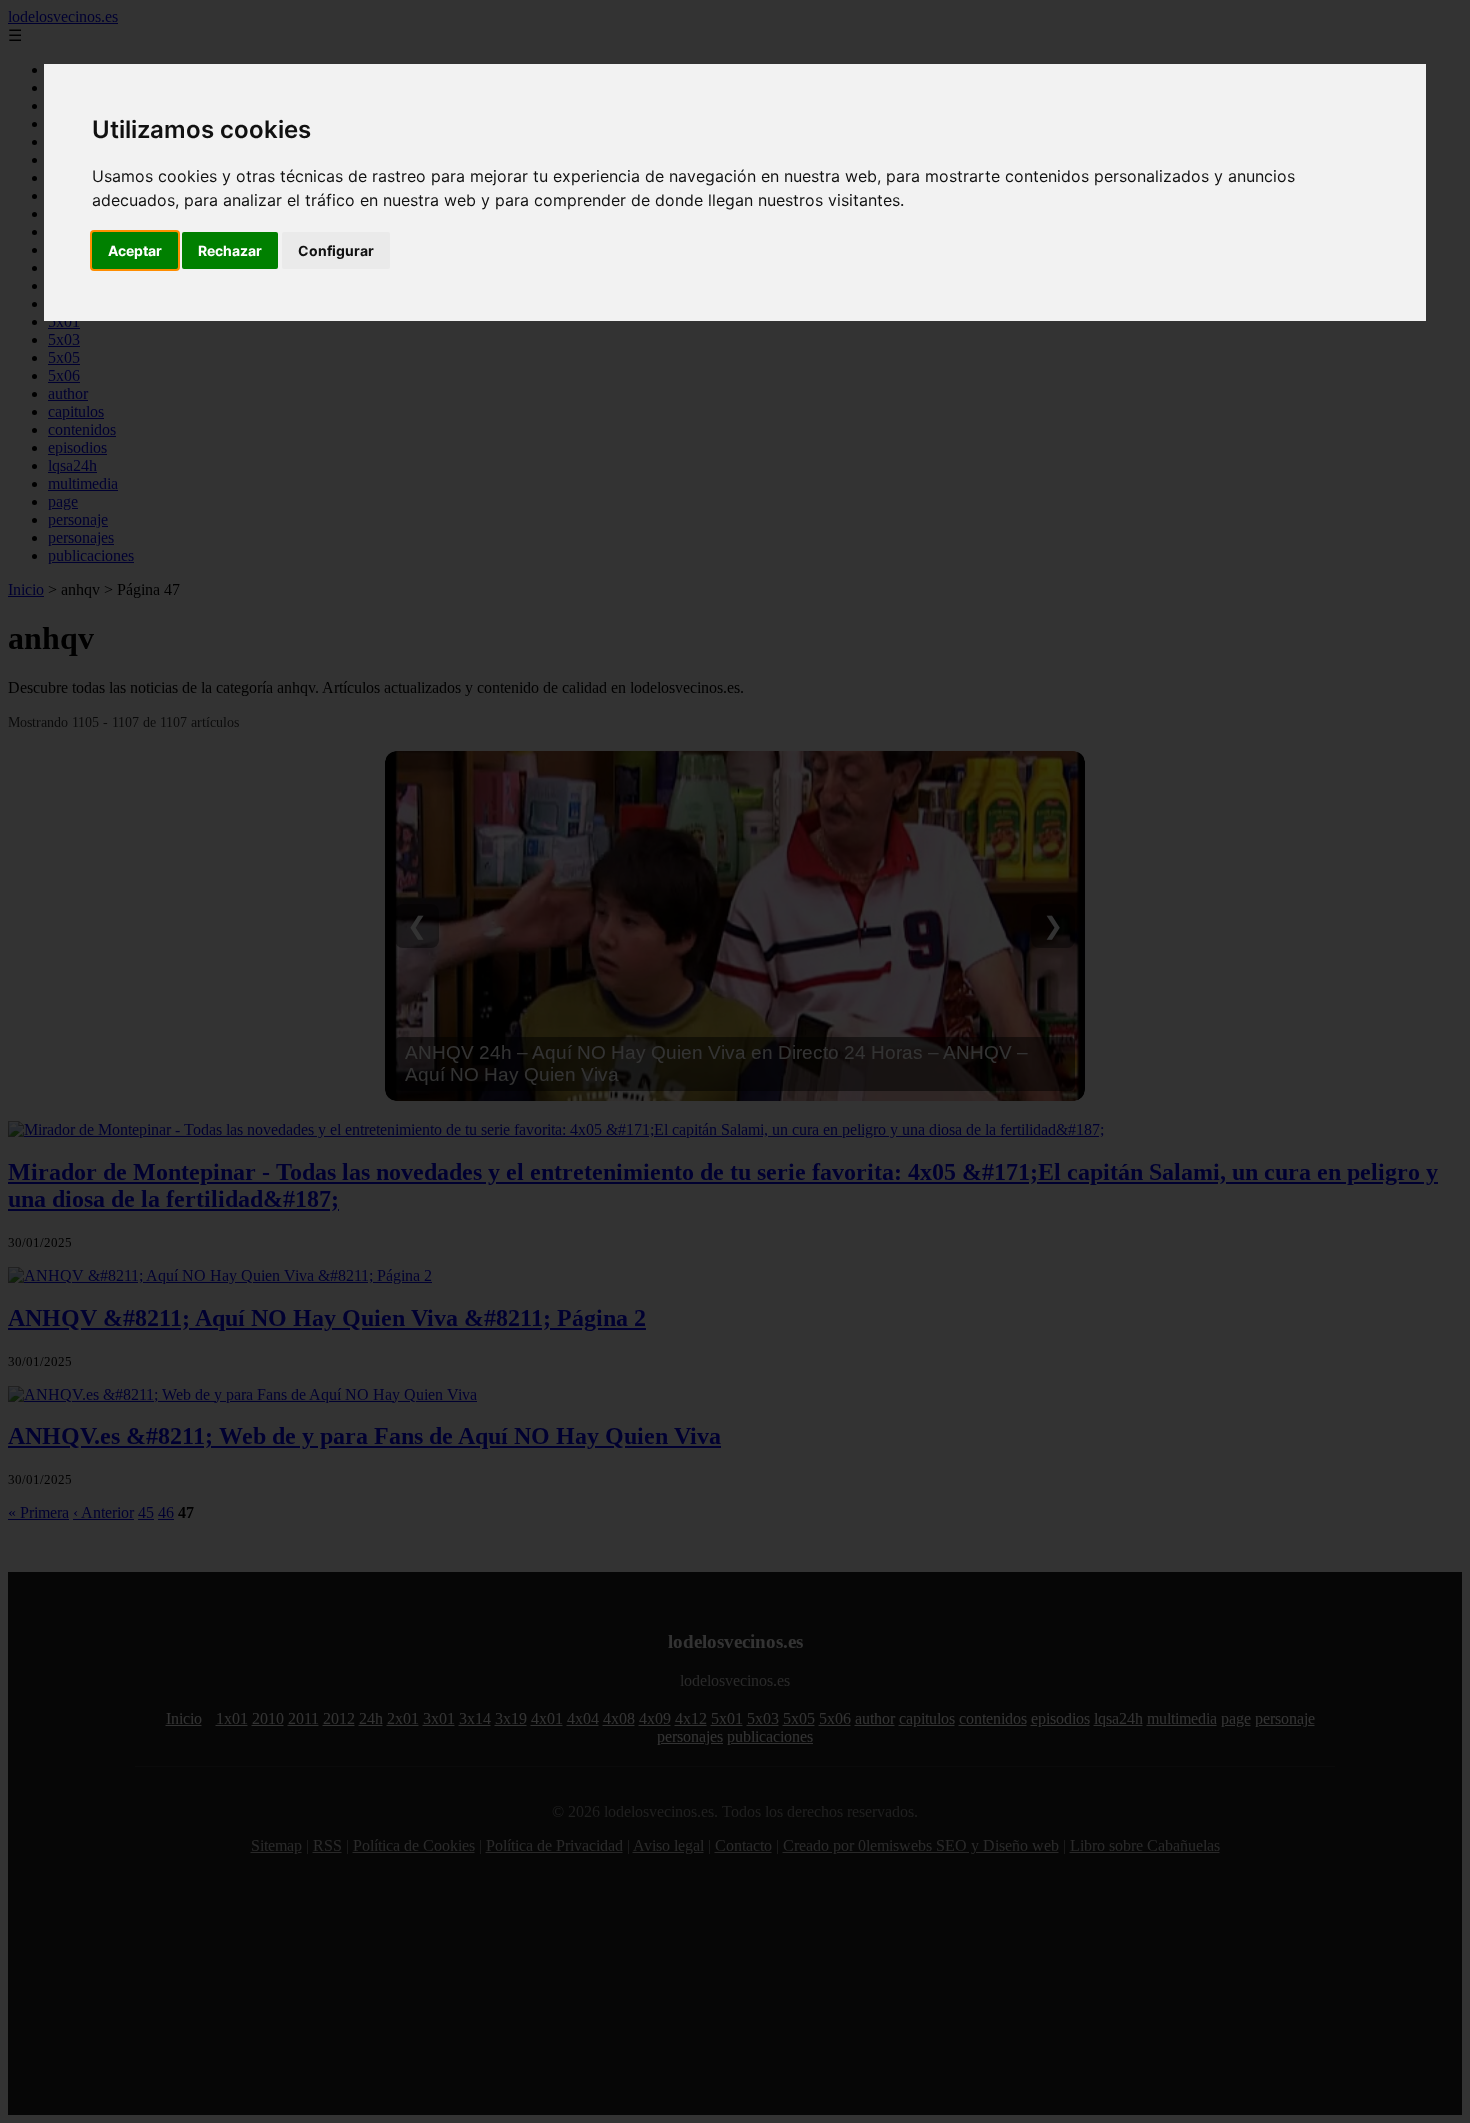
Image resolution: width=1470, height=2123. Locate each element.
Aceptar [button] (135, 250)
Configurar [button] (336, 250)
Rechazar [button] (230, 250)
